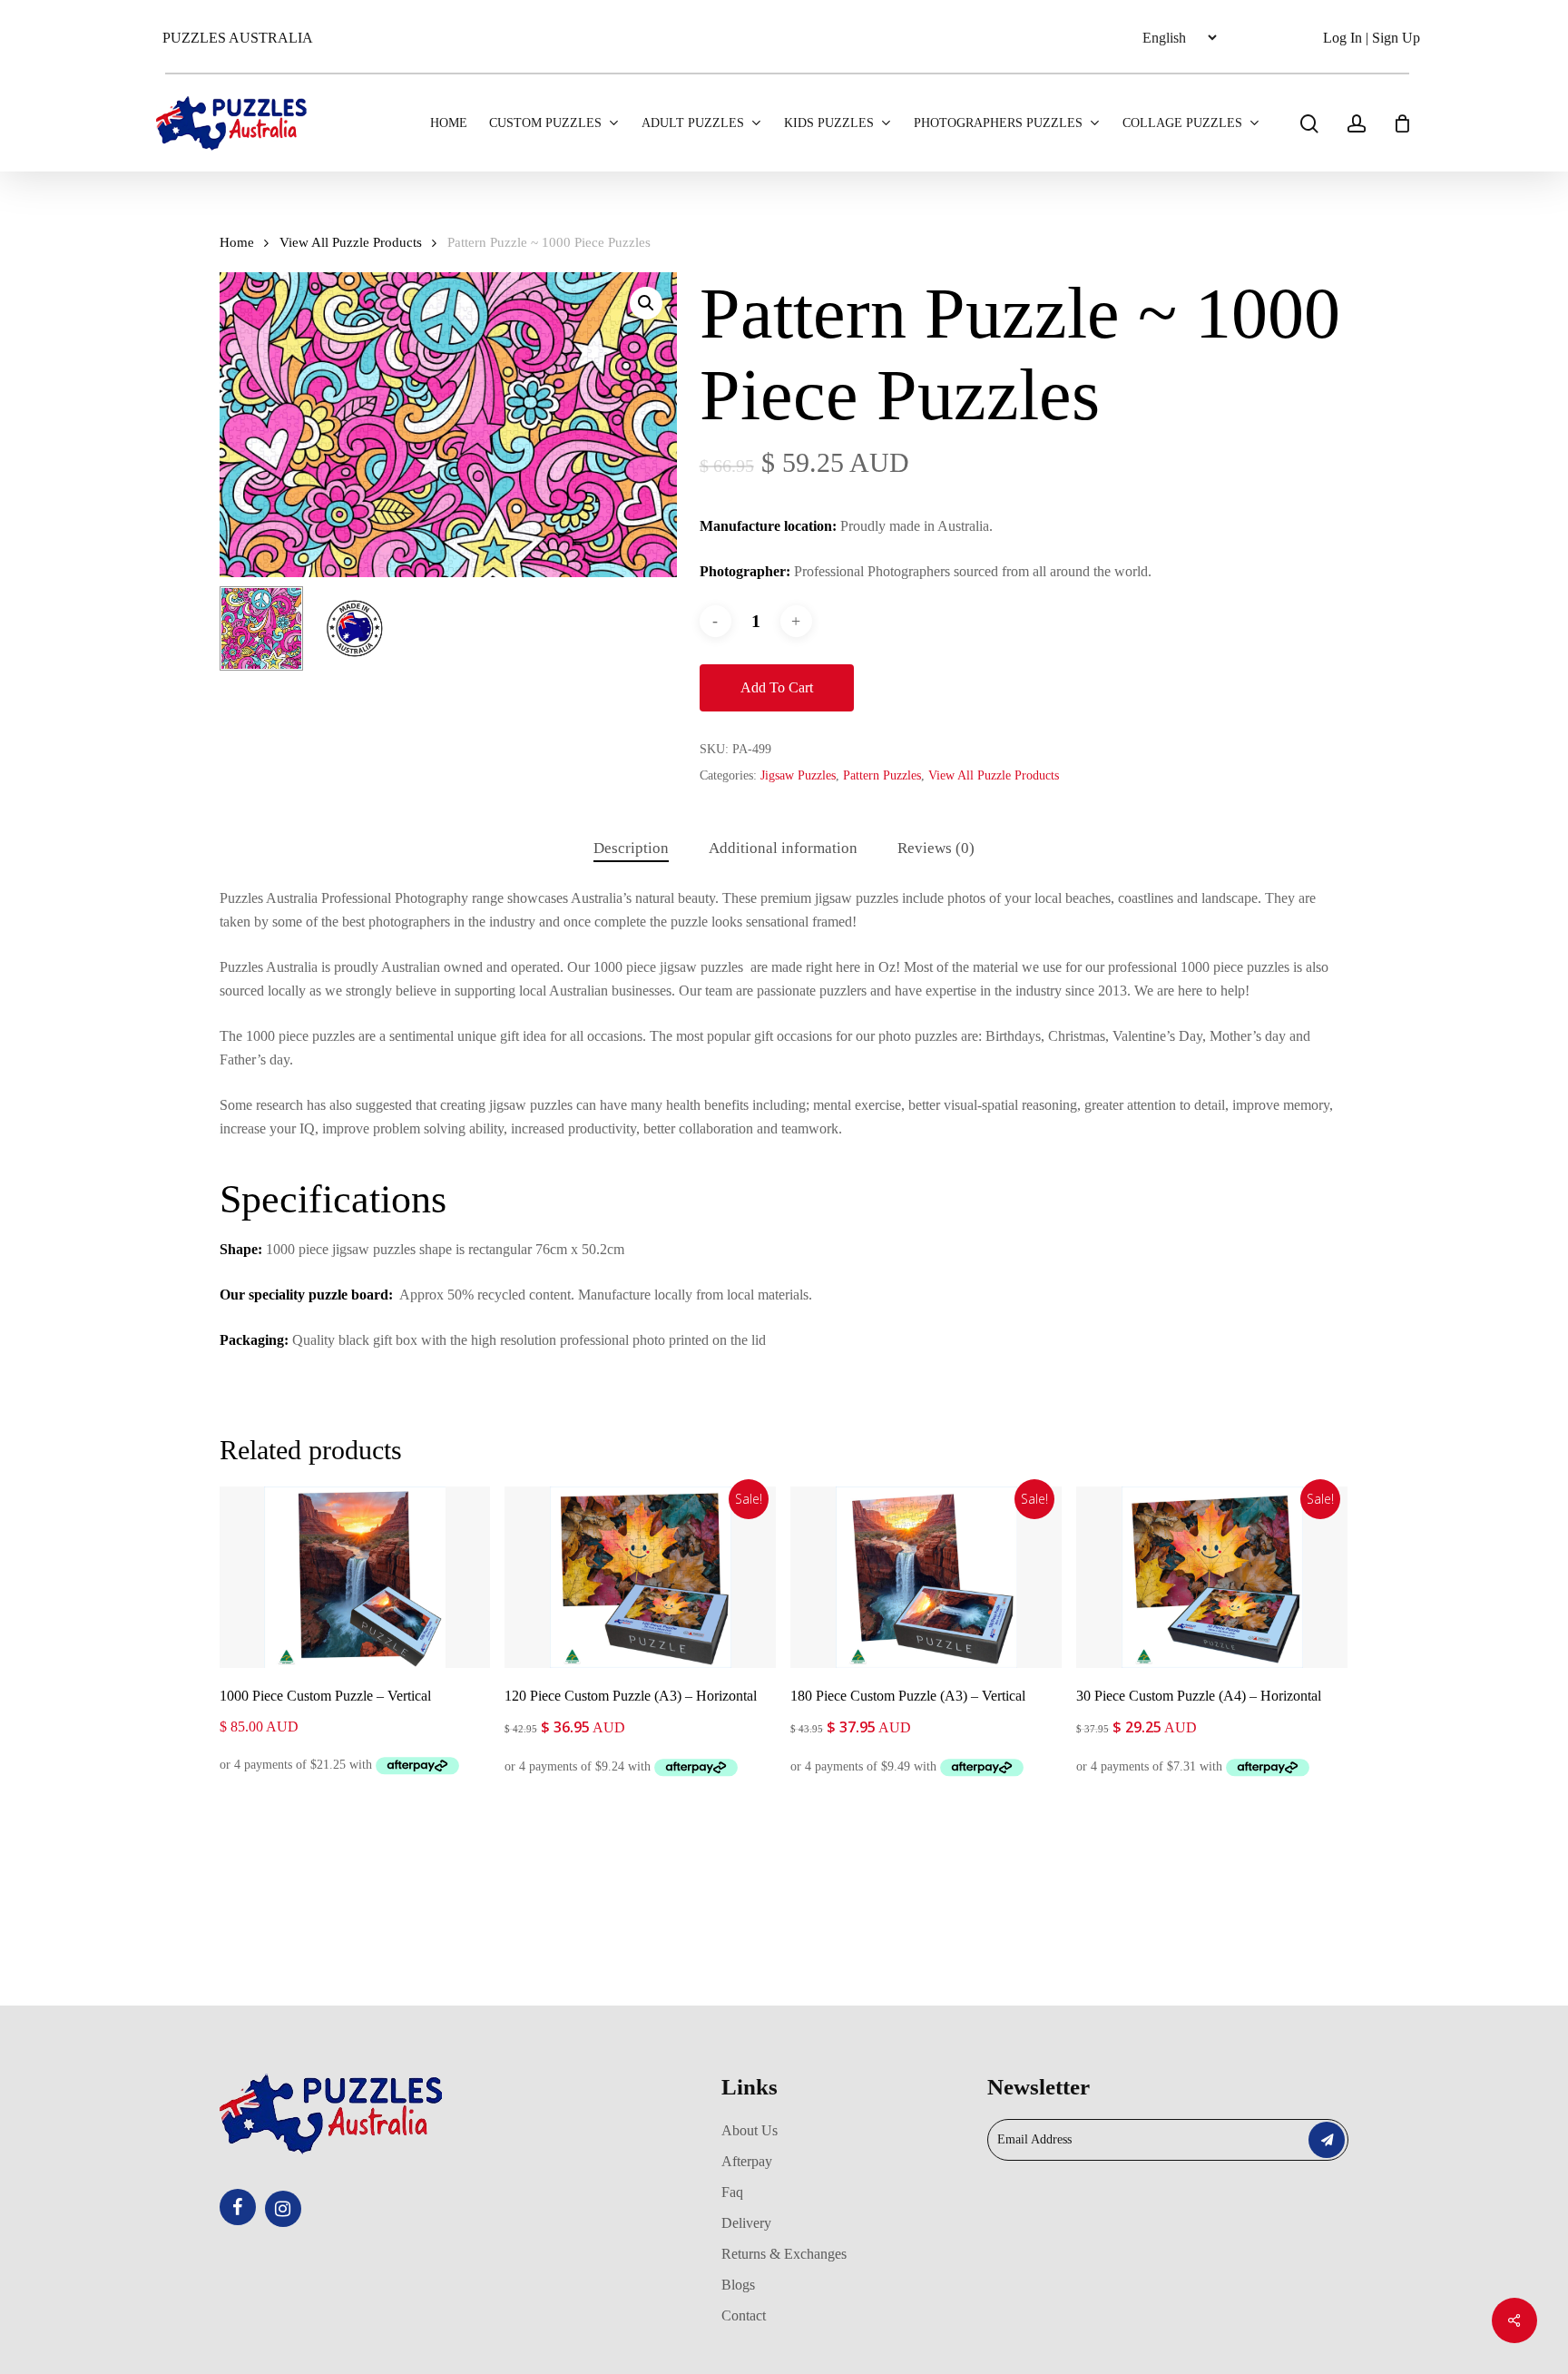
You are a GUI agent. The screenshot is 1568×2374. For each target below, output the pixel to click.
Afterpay (747, 2161)
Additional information (783, 848)
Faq (732, 2192)
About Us (750, 2130)
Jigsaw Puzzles (798, 775)
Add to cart (777, 687)
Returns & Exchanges (784, 2254)
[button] (646, 303)
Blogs (738, 2285)
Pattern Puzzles (882, 775)
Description (631, 848)
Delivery (746, 2223)
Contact (744, 2315)
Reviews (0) (936, 848)
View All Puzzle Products (351, 242)
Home (237, 242)
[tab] (631, 849)
